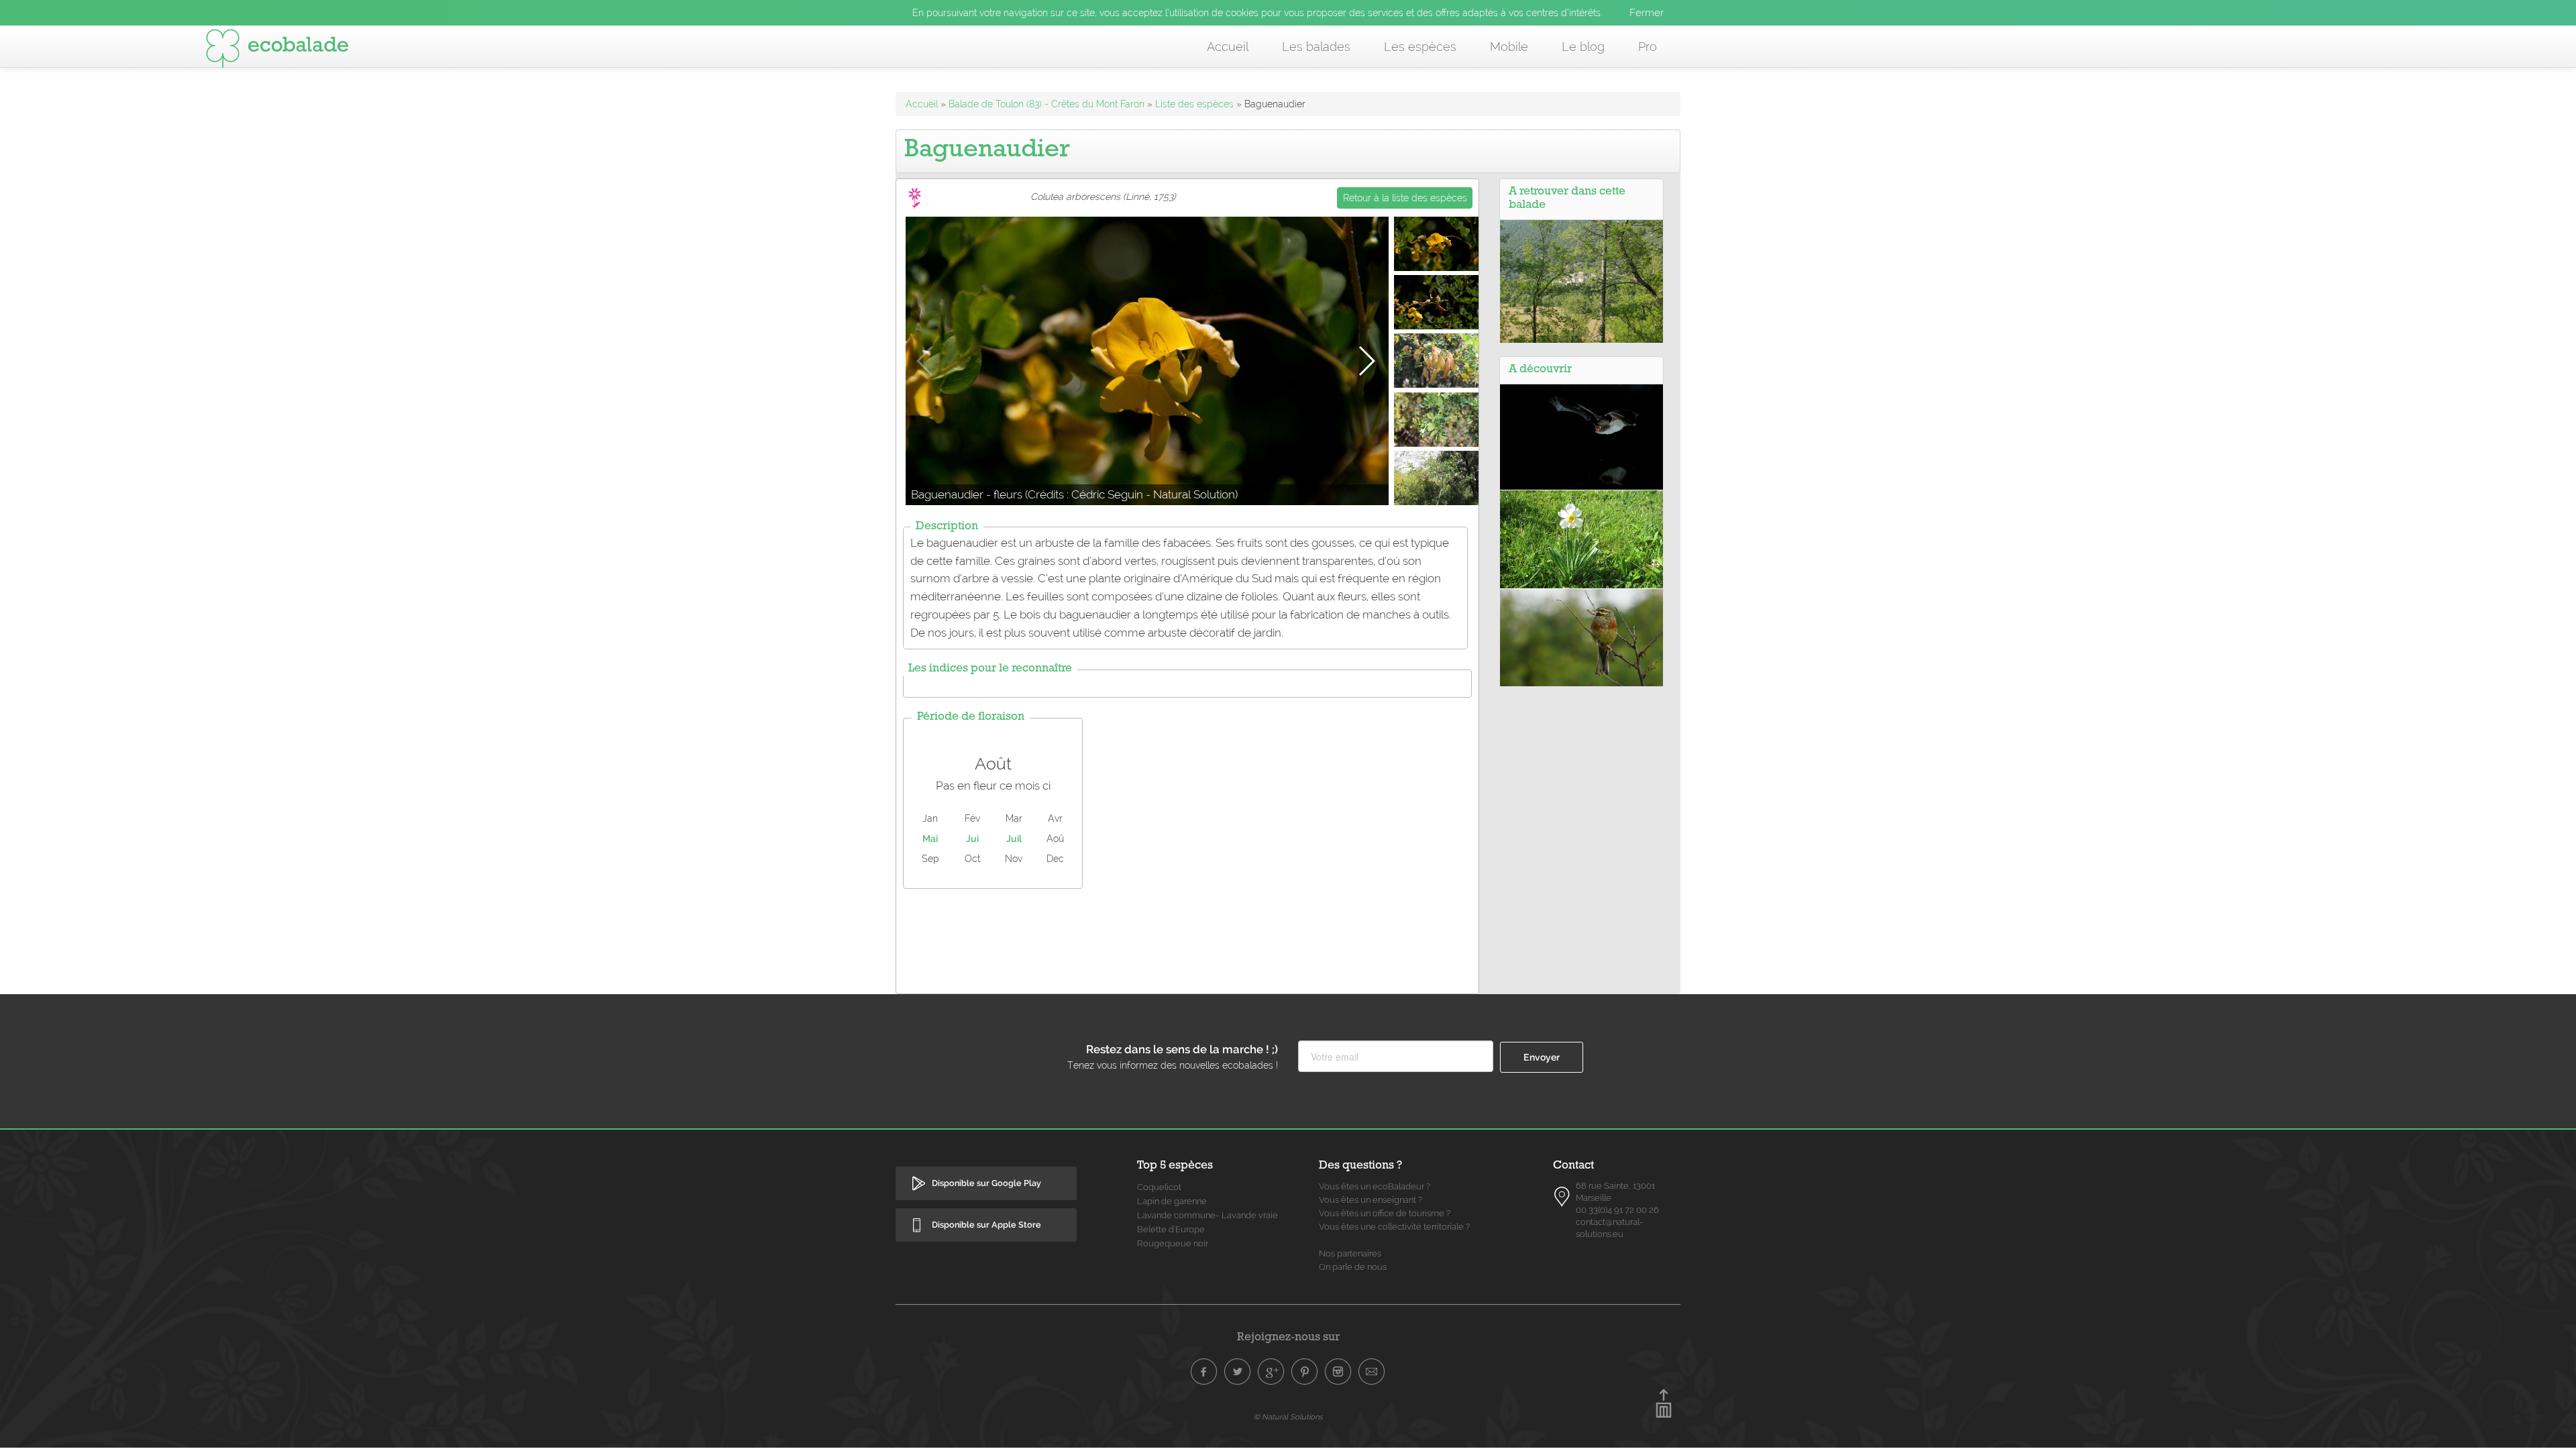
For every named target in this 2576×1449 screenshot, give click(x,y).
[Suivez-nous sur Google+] (1271, 1372)
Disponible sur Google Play (986, 1183)
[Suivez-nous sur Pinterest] (1305, 1372)
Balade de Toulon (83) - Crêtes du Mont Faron (1046, 104)
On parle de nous (1353, 1267)
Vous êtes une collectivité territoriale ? (1394, 1227)
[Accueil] (277, 51)
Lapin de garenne (1172, 1201)
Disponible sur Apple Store (986, 1225)
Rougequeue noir (1173, 1243)
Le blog (1583, 47)
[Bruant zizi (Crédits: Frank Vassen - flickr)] (1581, 637)
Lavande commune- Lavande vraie (1207, 1215)
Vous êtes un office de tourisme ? (1385, 1213)
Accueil (1228, 47)
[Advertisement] (1187, 938)
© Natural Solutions (1288, 1417)
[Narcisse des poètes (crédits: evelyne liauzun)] (1581, 538)
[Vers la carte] (1562, 1197)
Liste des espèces (1194, 104)
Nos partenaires (1350, 1253)
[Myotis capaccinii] (1581, 436)
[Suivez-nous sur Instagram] (1338, 1372)
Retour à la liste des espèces (1405, 198)
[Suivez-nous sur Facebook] (1204, 1372)
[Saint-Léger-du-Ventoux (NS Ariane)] (1581, 280)
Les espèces (1420, 47)
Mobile (1509, 47)
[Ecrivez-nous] (1372, 1372)
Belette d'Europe (1171, 1229)
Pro (1648, 47)
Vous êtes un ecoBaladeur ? (1375, 1186)
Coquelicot (1159, 1187)
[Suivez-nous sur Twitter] (1238, 1372)
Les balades (1316, 47)
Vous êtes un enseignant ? (1371, 1200)
